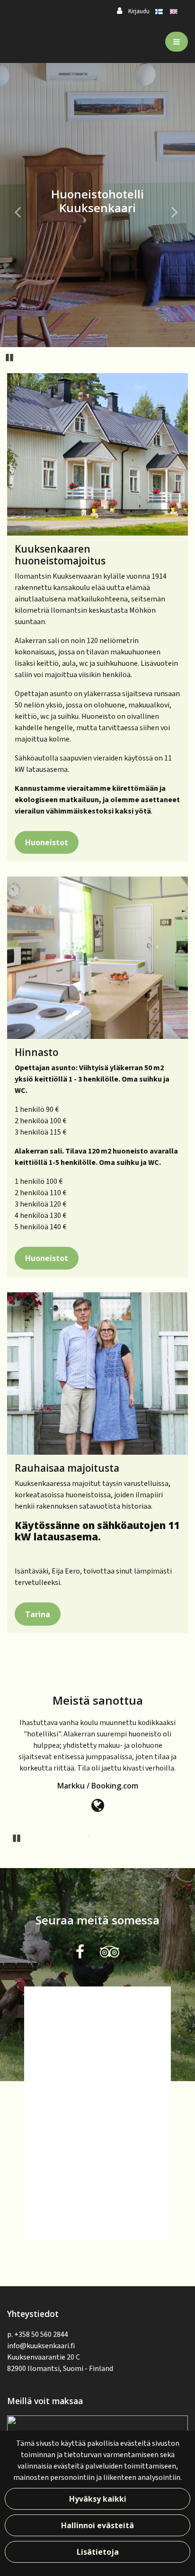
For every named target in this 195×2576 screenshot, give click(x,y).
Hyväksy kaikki (98, 2499)
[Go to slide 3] (103, 1837)
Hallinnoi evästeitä (97, 2525)
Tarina (38, 1614)
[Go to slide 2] (90, 1837)
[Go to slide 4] (115, 1837)
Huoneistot (47, 842)
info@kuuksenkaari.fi (41, 2346)
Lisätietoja (98, 2552)
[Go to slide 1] (78, 1837)
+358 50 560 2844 (41, 2334)
